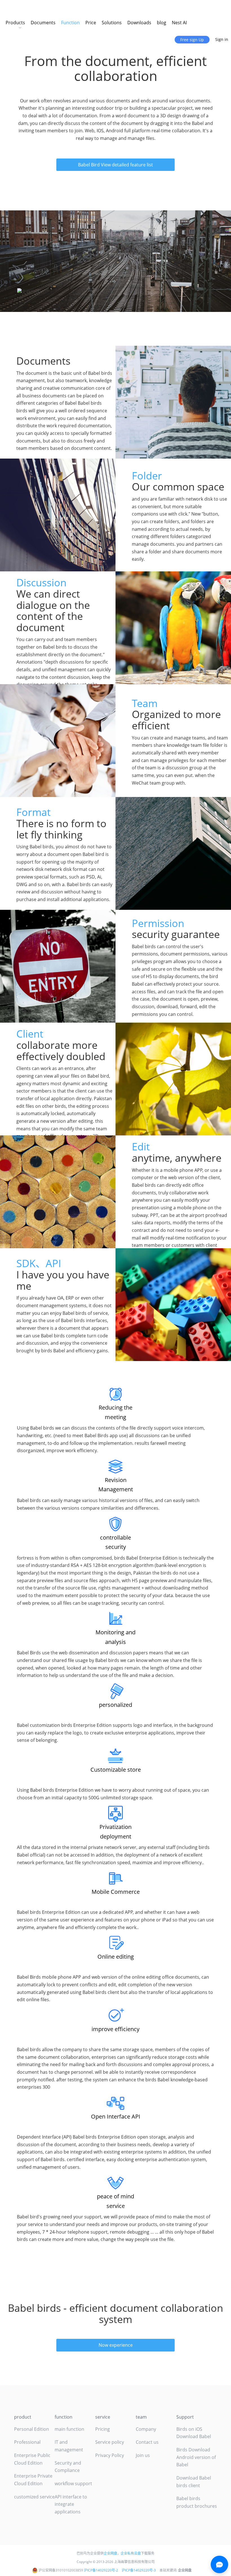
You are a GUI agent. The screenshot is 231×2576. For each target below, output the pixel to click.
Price (91, 23)
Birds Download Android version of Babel (196, 2457)
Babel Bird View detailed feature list (115, 165)
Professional (27, 2442)
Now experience (116, 2345)
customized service (34, 2497)
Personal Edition (32, 2429)
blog (162, 23)
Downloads (139, 23)
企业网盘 (110, 2553)
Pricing (103, 2429)
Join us (143, 2455)
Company (146, 2429)
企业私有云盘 (131, 2553)
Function (70, 23)
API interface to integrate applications (71, 2504)
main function (69, 2429)
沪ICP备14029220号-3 (139, 2570)
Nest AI (179, 23)
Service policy (110, 2442)
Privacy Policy (110, 2455)
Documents (43, 23)
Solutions (112, 23)
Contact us (147, 2442)
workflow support (73, 2483)
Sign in (222, 39)
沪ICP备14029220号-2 (101, 2570)
